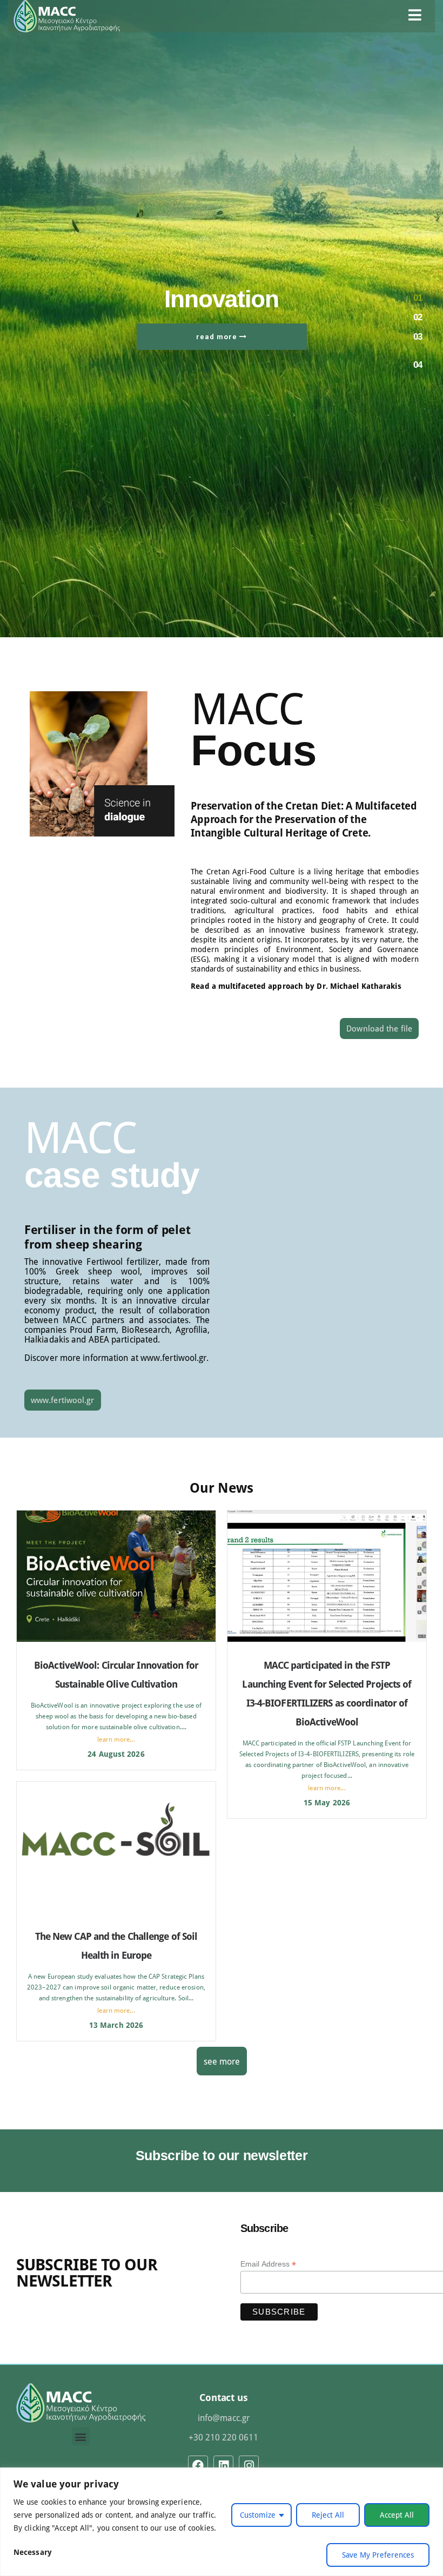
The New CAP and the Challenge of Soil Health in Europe (116, 1946)
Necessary (33, 2552)
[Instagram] (249, 2466)
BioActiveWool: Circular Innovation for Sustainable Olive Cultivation (116, 1674)
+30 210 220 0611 (223, 2437)
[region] (222, 2522)
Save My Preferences (378, 2555)
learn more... (116, 1739)
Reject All (328, 2515)
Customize (258, 2515)
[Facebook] (198, 2466)
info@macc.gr (224, 2417)
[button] (81, 2436)
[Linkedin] (223, 2466)
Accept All (397, 2515)
